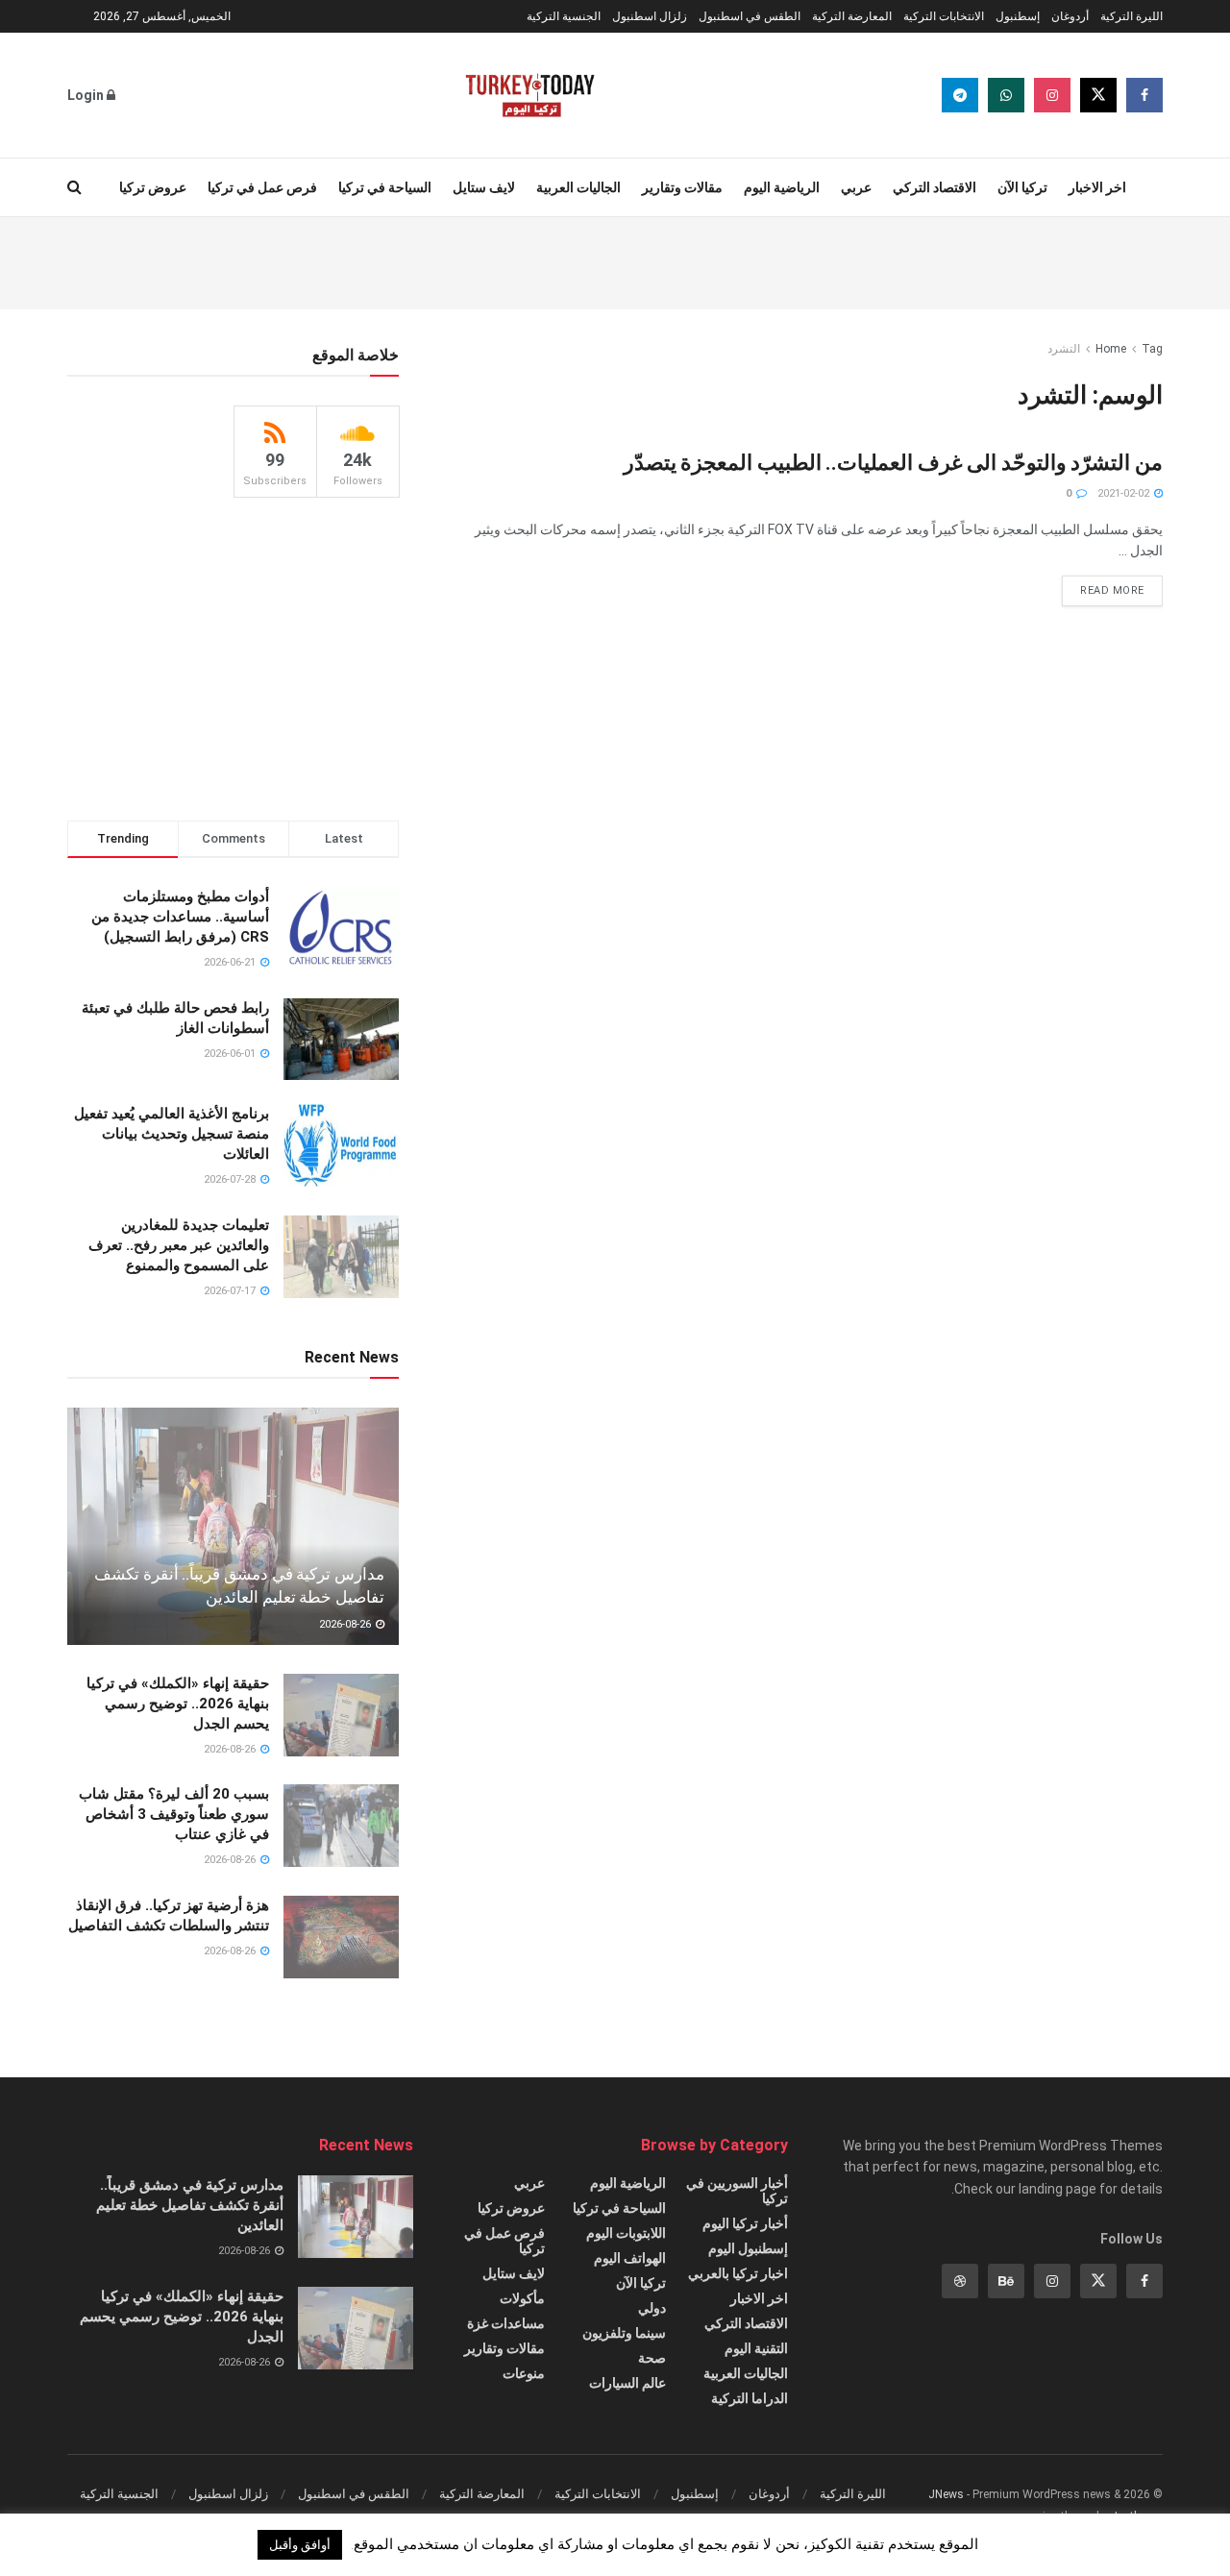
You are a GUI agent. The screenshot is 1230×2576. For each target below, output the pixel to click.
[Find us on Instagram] (1052, 95)
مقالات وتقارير (682, 187)
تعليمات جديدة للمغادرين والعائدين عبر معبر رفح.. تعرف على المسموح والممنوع (179, 1245)
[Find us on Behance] (1006, 2281)
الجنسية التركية (564, 16)
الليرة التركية (1132, 16)
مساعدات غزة (506, 2323)
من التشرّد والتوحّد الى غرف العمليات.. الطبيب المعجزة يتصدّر (893, 463)
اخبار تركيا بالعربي (738, 2273)
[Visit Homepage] (530, 95)
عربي (856, 187)
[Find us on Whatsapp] (1006, 95)
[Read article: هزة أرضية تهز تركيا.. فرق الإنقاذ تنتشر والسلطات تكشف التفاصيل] (341, 1937)
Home (1111, 349)
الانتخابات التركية (944, 16)
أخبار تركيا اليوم (745, 2223)
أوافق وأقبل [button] (300, 2545)
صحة (652, 2358)
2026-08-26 (346, 1624)
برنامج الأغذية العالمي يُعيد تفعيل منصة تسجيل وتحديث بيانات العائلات (172, 1134)
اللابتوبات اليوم (626, 2233)
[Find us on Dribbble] (960, 2281)
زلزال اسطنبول (650, 16)
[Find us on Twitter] (1098, 95)
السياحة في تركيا (385, 187)
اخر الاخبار (1097, 187)
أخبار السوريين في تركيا (737, 2191)
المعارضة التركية (852, 16)
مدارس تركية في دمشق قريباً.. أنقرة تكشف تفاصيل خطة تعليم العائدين (190, 2205)
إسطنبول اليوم (748, 2248)
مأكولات (522, 2298)
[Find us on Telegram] (960, 95)
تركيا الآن (1022, 187)
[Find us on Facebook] (1144, 95)
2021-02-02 (1125, 493)
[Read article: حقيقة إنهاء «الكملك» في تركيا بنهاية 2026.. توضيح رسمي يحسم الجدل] (341, 1715)
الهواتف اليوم (630, 2258)
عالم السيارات (627, 2383)
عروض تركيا (153, 187)
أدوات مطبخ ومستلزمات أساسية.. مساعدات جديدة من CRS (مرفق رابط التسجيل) (180, 917)
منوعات (524, 2373)
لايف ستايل (484, 187)
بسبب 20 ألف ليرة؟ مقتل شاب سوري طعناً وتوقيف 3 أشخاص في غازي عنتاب (174, 1814)
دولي (652, 2308)
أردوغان (1070, 16)
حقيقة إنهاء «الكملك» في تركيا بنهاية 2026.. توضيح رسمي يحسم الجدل (178, 1704)
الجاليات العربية (578, 187)
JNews (946, 2494)
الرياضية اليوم (782, 187)
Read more (1103, 586)
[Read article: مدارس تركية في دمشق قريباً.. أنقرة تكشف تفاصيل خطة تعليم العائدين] (233, 1526)
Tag (1152, 349)
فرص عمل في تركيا (262, 187)
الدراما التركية (750, 2398)
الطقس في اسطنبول (750, 16)
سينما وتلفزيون (624, 2333)
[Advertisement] (615, 260)
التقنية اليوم (756, 2348)
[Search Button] (74, 187)
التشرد (1064, 349)
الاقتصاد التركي (935, 187)
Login (87, 95)
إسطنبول (1018, 16)
